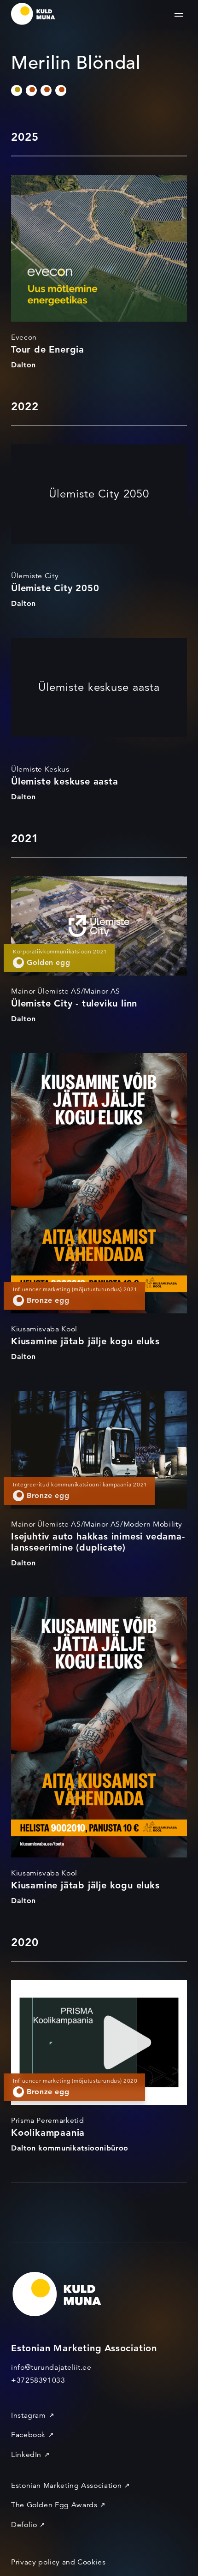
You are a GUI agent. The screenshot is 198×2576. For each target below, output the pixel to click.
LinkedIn (26, 2455)
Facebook (28, 2435)
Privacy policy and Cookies (58, 2562)
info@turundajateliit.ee (51, 2367)
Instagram (29, 2415)
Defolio (24, 2525)
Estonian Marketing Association (66, 2486)
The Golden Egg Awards (54, 2505)
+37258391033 (38, 2380)
